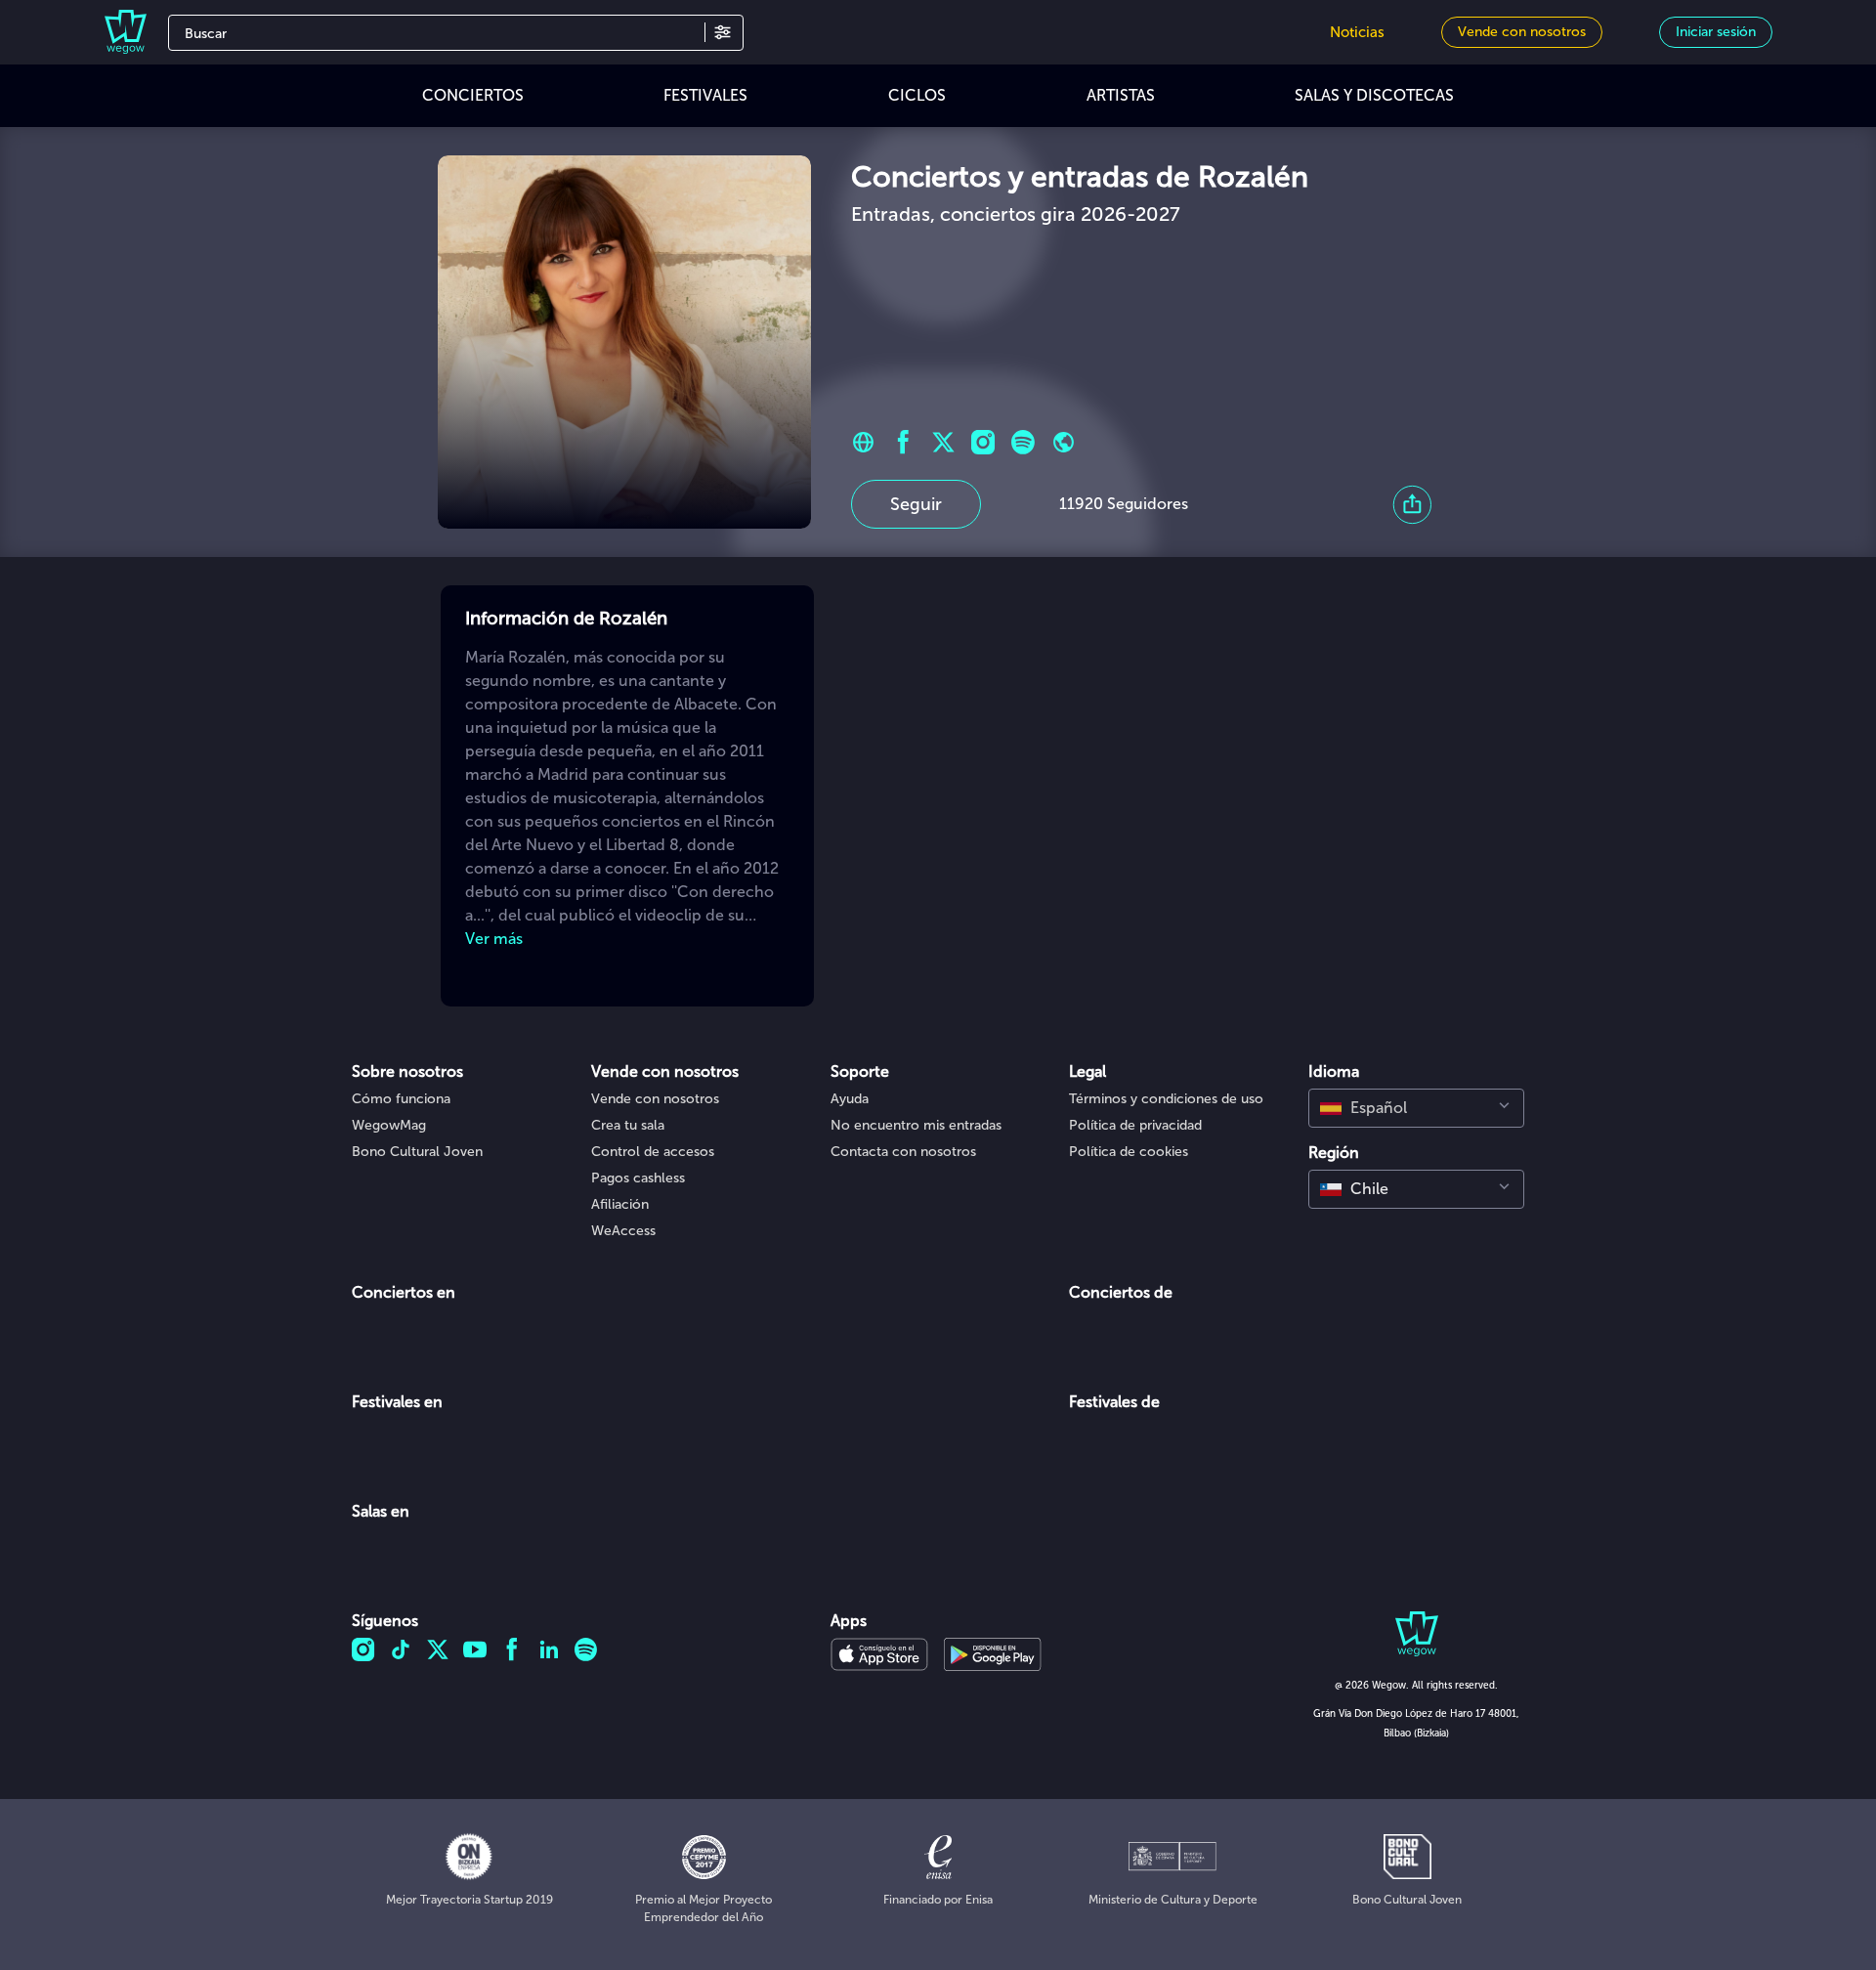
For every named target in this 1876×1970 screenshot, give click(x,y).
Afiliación (620, 1204)
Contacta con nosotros (903, 1152)
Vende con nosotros (655, 1099)
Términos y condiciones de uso (1166, 1099)
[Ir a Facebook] (903, 442)
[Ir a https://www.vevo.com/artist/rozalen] (1064, 442)
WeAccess (623, 1231)
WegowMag (389, 1125)
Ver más (494, 939)
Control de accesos (653, 1152)
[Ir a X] (943, 442)
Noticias (1357, 32)
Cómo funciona (401, 1099)
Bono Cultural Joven (417, 1152)
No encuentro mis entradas (916, 1125)
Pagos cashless (638, 1178)
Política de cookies (1129, 1152)
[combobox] (1416, 1108)
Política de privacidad (1135, 1125)
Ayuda (850, 1099)
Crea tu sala (628, 1125)
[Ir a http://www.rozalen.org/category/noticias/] (863, 442)
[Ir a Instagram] (983, 442)
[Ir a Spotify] (1023, 442)
